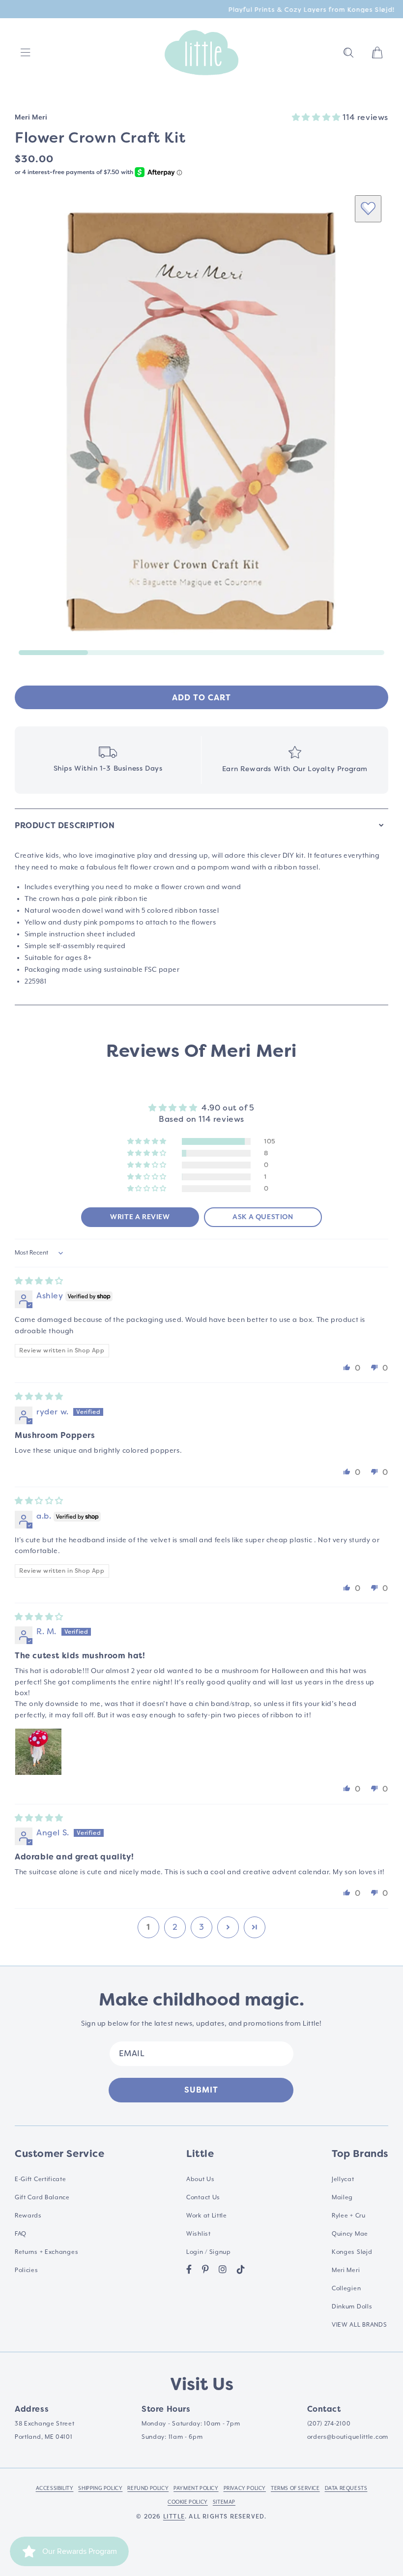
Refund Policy (148, 2488)
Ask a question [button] (263, 1217)
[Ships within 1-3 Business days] (108, 760)
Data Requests (346, 2488)
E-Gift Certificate (41, 2179)
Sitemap (224, 2502)
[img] (39, 1281)
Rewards (28, 2216)
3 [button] (202, 1927)
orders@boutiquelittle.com (348, 2437)
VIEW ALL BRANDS (360, 2325)
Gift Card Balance (42, 2197)
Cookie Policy (188, 2502)
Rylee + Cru (349, 2216)
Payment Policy (196, 2488)
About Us (201, 2179)
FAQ (21, 2234)
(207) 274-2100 (329, 2424)
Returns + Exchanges (46, 2252)
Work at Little (207, 2216)
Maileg (342, 2197)
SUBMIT (201, 2090)
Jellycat (343, 2179)
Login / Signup (209, 2252)
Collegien (346, 2288)
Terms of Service (295, 2488)
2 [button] (175, 1927)
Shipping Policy (100, 2488)
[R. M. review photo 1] (38, 1752)
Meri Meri (346, 2270)
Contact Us (203, 2197)
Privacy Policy (245, 2488)
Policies (27, 2270)
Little (174, 2516)
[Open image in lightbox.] (201, 421)
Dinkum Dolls (352, 2306)
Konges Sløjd (352, 2252)
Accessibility (55, 2488)
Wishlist (199, 2234)
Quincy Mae (350, 2234)
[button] (348, 53)
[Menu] (26, 53)
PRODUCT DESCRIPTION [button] (65, 825)
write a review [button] (140, 1217)
